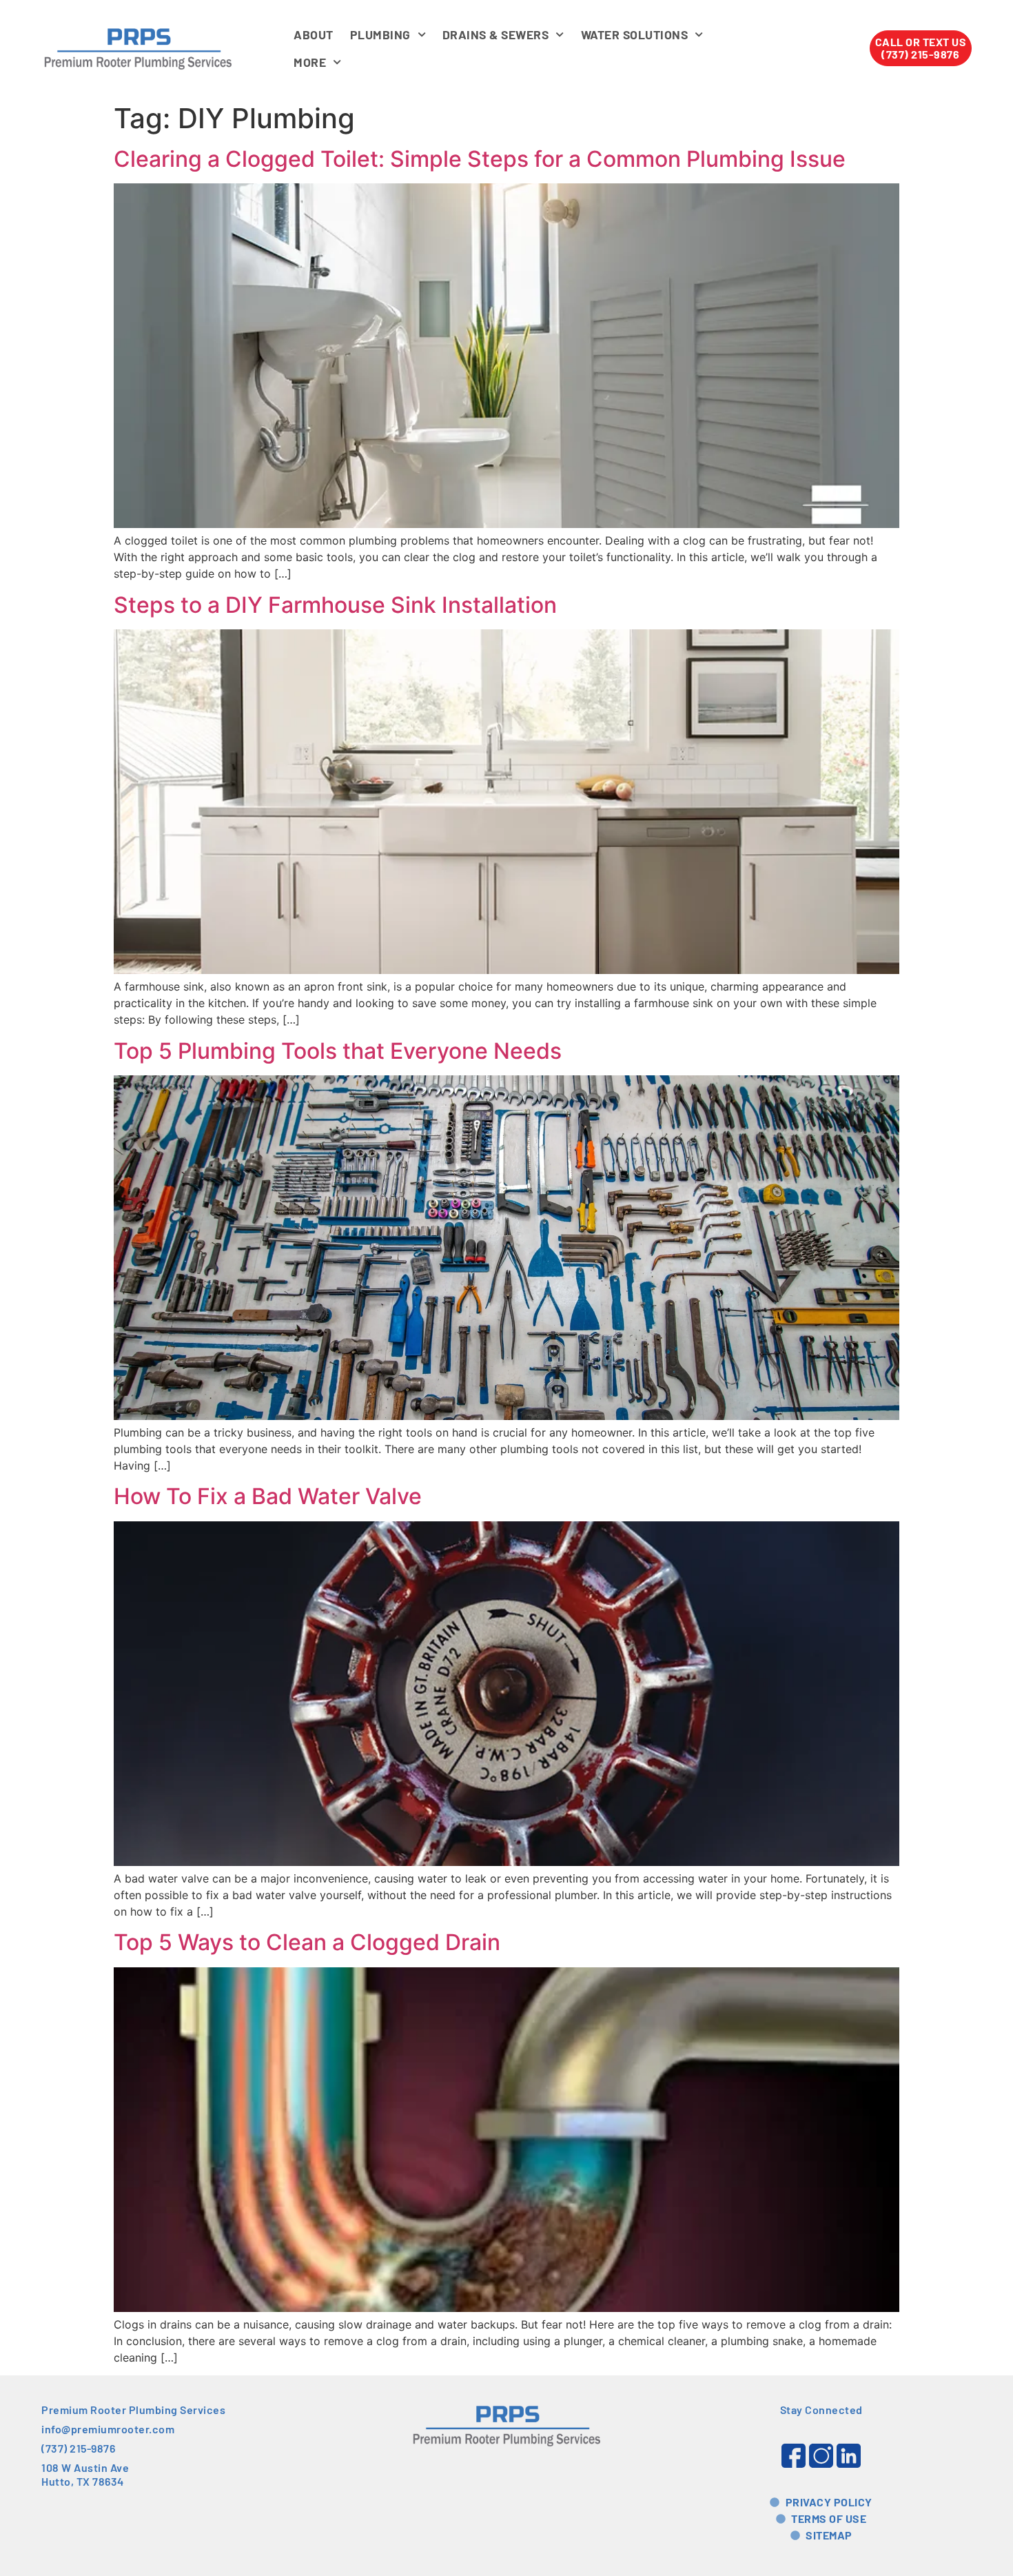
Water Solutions (635, 34)
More (310, 62)
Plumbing (380, 34)
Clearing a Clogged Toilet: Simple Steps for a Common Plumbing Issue (480, 159)
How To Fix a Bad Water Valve (268, 1496)
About (314, 34)
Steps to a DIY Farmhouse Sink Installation (335, 605)
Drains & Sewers (496, 34)
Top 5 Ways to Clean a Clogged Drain (307, 1942)
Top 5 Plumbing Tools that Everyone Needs (338, 1051)
